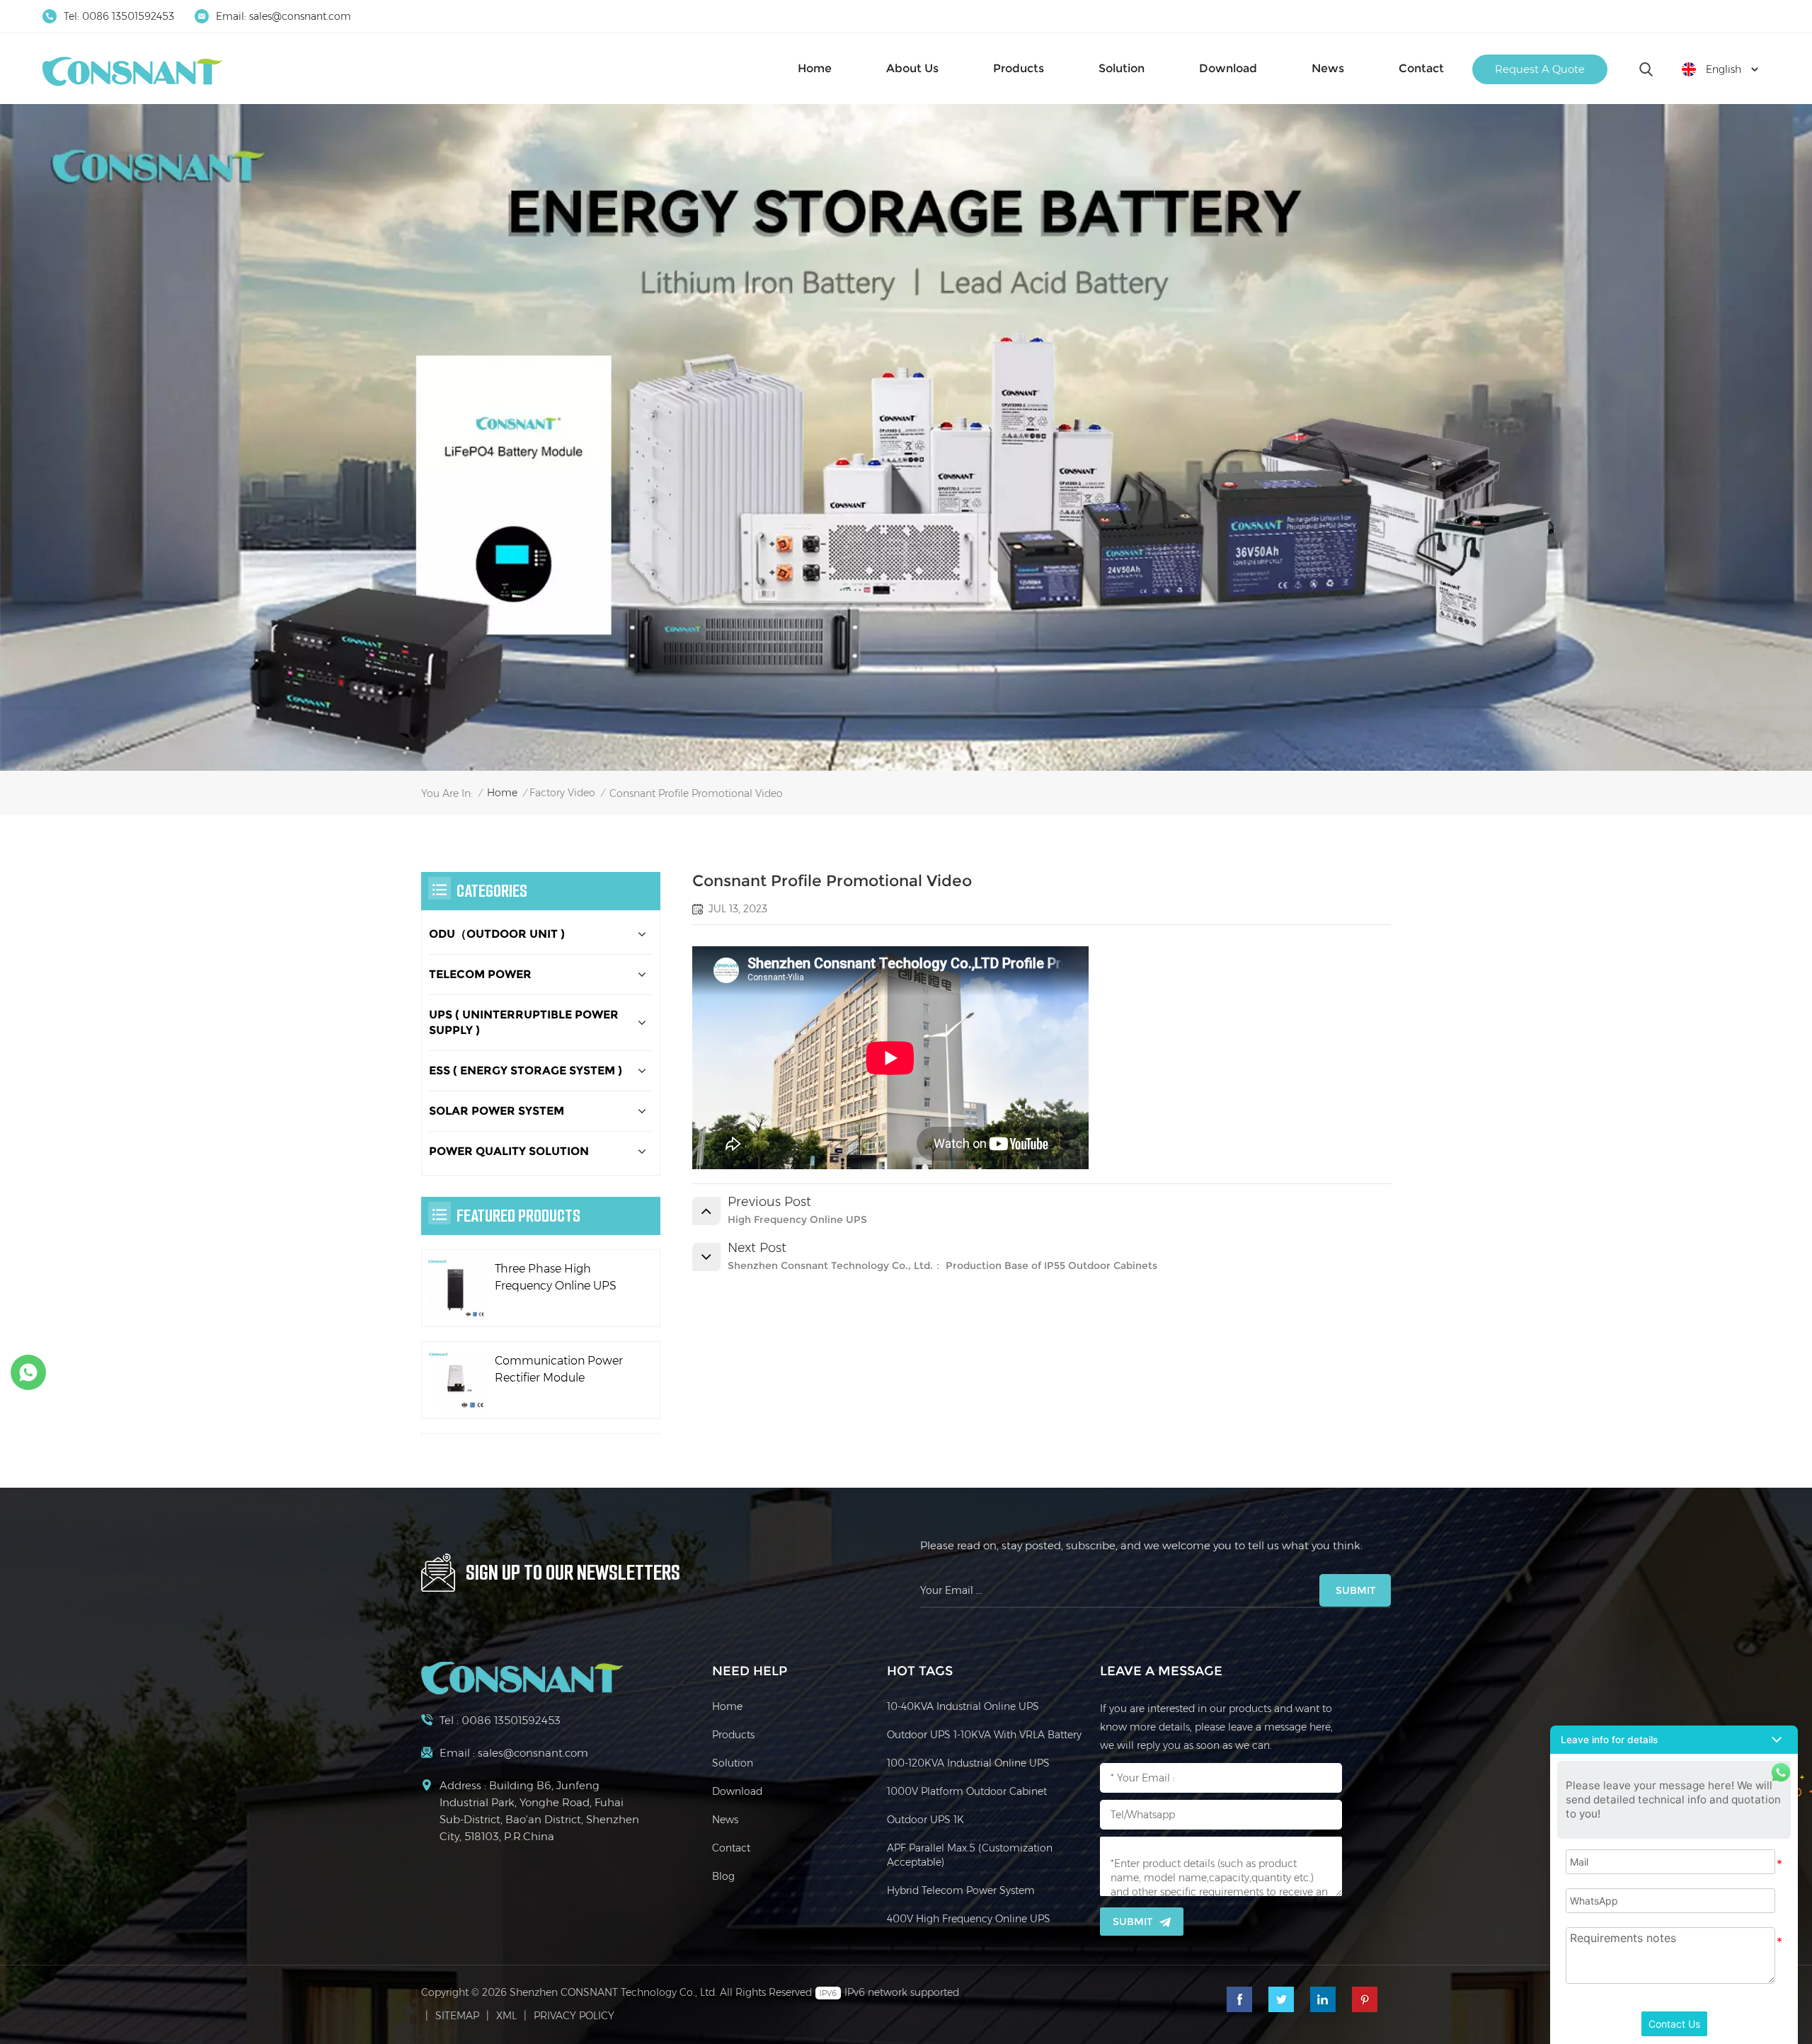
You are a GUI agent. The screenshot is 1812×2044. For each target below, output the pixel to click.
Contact (1421, 68)
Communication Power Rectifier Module (559, 1369)
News (1328, 68)
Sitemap (457, 2016)
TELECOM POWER (480, 974)
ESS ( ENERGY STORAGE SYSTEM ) (526, 1070)
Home (815, 68)
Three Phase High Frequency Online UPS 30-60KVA (556, 1278)
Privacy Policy (574, 2016)
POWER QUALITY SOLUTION (509, 1151)
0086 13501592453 (128, 16)
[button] (1674, 1740)
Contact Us (1674, 2024)
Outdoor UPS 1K (925, 1820)
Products (1019, 68)
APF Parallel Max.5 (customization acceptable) (970, 1855)
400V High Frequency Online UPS (969, 1919)
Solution (1122, 68)
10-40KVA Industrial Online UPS (963, 1706)
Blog (723, 1876)
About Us (912, 68)
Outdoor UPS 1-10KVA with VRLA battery (984, 1735)
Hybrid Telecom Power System (961, 1890)
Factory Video (562, 793)
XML (506, 2016)
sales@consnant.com (300, 16)
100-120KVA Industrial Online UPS (968, 1763)
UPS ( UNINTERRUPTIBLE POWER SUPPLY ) (524, 1022)
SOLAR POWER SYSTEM (497, 1111)
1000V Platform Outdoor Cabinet (967, 1791)
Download (1228, 68)
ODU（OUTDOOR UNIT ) (497, 934)
